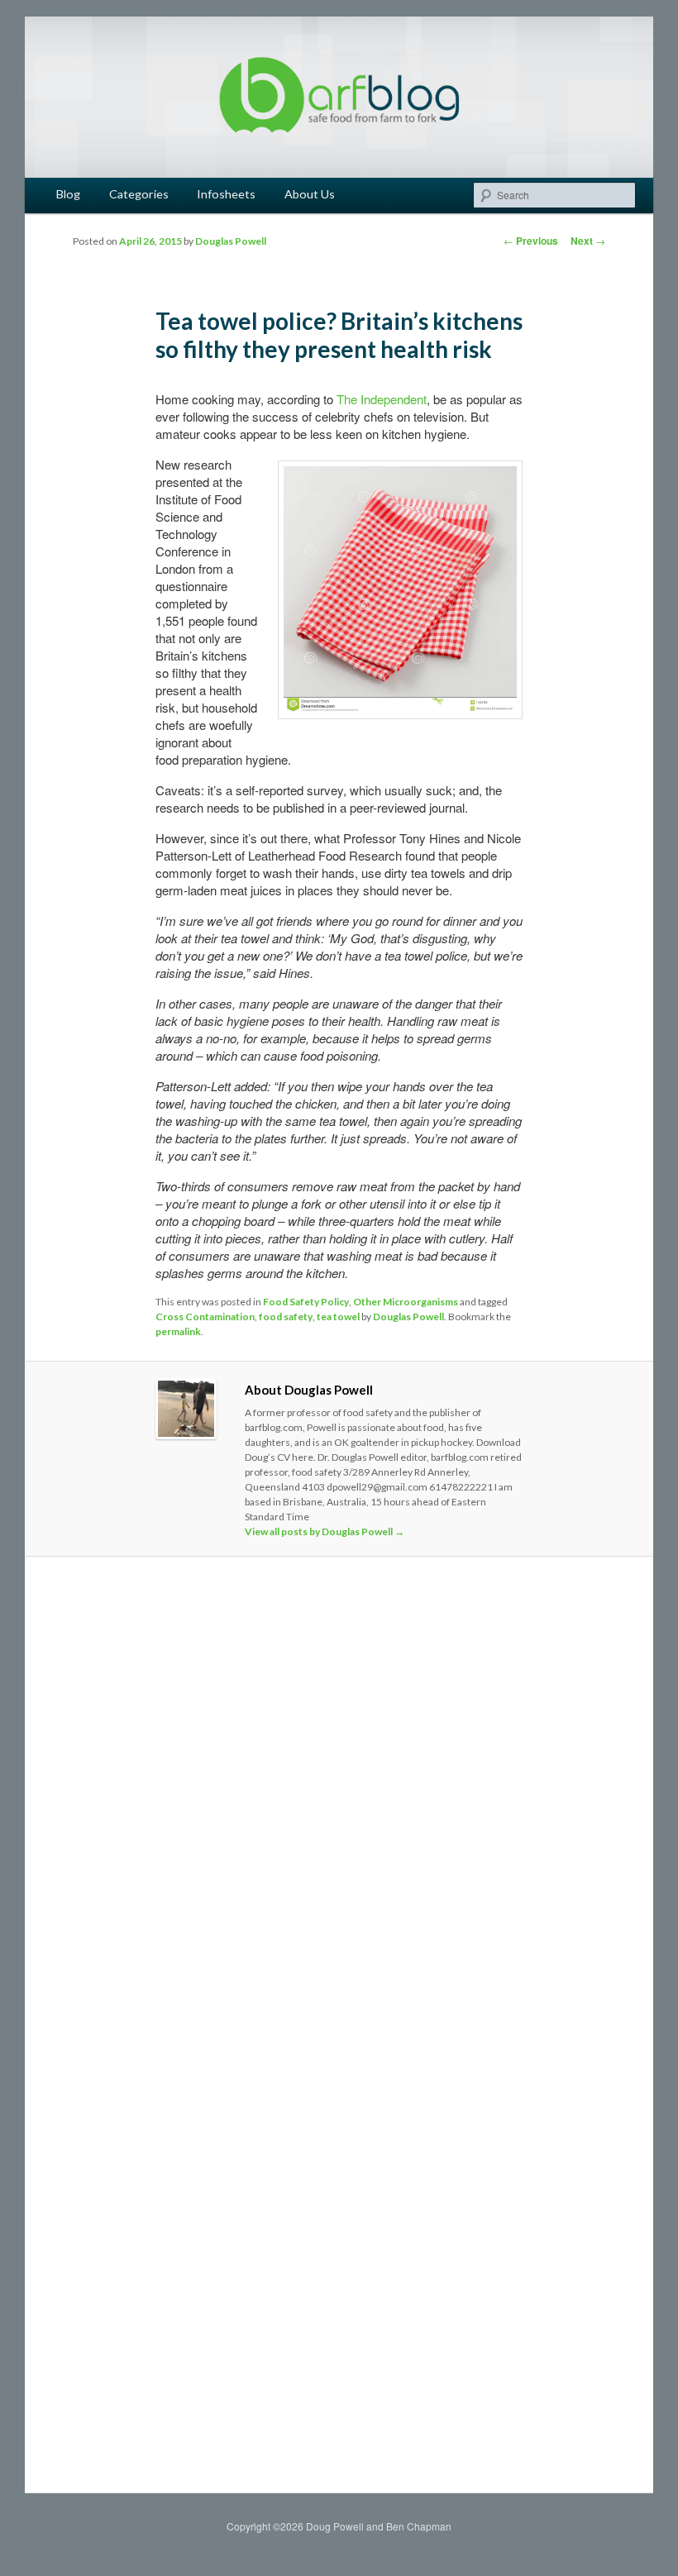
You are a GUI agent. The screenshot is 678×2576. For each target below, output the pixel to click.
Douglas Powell (231, 241)
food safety (286, 1317)
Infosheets (226, 194)
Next (588, 241)
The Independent (382, 399)
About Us (310, 194)
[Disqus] (339, 1801)
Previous (531, 241)
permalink (178, 1331)
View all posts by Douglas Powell (325, 1531)
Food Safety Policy (306, 1302)
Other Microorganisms (406, 1302)
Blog (68, 194)
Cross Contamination (205, 1317)
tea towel (338, 1317)
